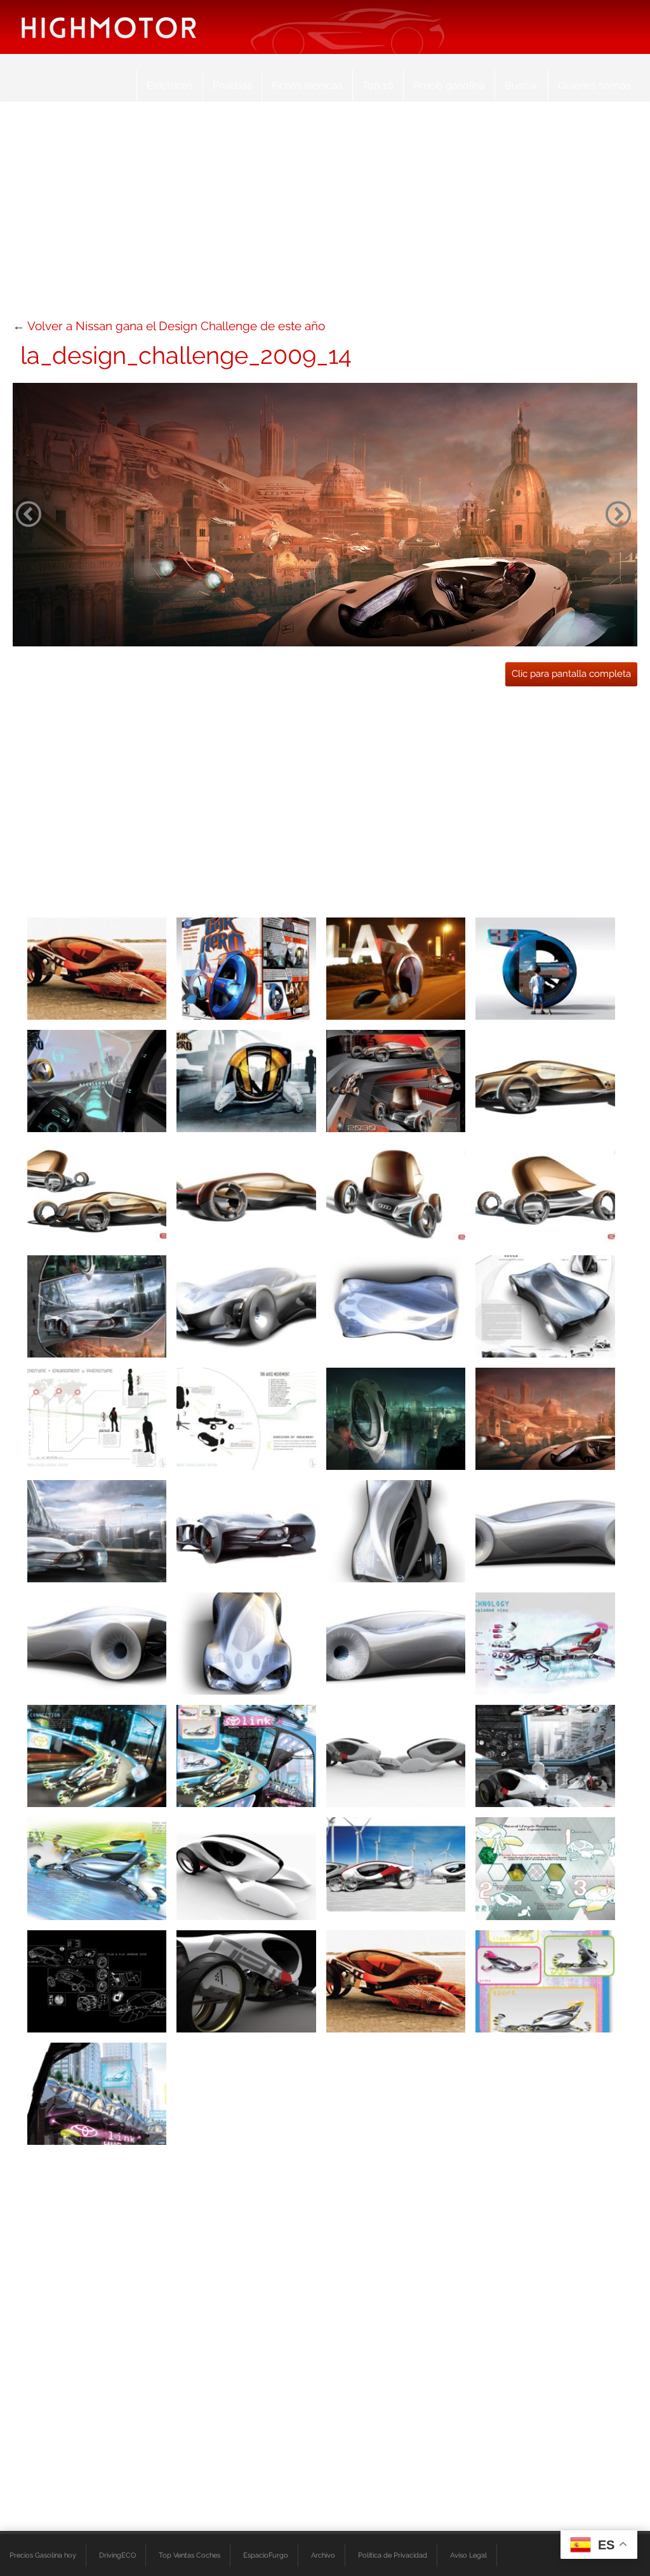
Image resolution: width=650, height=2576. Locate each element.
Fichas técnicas (307, 85)
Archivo (323, 2555)
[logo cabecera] (109, 27)
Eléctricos (170, 85)
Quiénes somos (594, 85)
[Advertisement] (325, 216)
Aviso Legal (468, 2555)
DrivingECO (117, 2555)
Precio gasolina (449, 85)
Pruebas (232, 85)
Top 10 (378, 85)
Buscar (521, 85)
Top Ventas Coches (189, 2555)
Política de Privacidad (393, 2555)
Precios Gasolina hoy (43, 2555)
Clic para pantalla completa (571, 674)
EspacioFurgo (266, 2555)
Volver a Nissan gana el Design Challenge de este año (176, 326)
